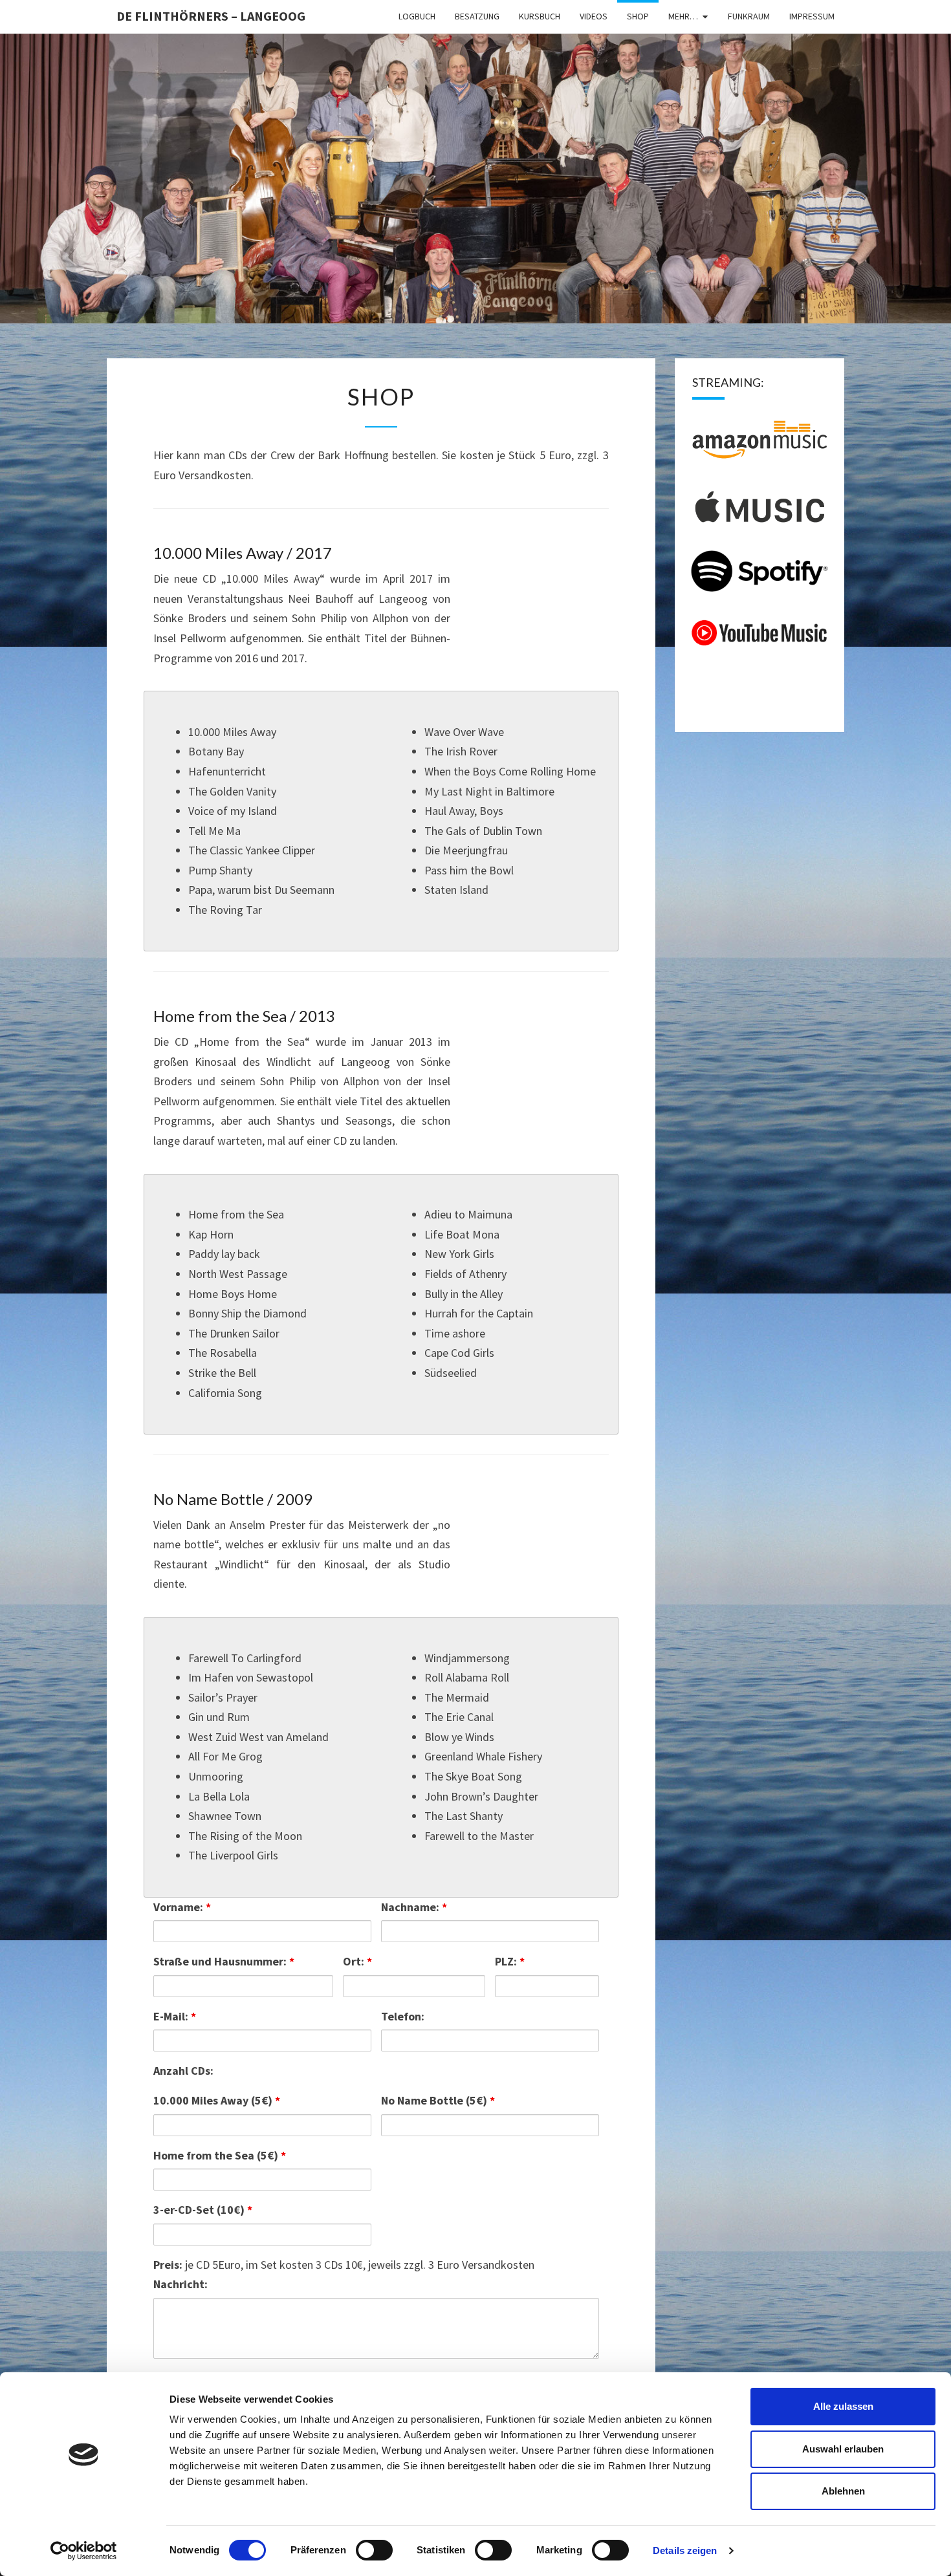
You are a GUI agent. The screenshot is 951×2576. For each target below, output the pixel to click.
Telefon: (403, 2016)
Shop (638, 16)
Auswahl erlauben (843, 2449)
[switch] (374, 2550)
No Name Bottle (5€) (438, 2100)
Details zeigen (685, 2550)
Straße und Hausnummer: (224, 1961)
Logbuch (417, 16)
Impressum (812, 16)
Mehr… (683, 16)
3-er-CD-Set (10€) (203, 2210)
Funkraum (749, 16)
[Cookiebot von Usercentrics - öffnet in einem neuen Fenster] (84, 2551)
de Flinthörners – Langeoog (211, 16)
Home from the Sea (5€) (220, 2155)
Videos (594, 16)
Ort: (357, 1961)
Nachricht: (180, 2284)
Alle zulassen (843, 2406)
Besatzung (477, 16)
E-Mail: (175, 2016)
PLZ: (510, 1961)
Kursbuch (540, 16)
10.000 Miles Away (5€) (217, 2100)
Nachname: (414, 1907)
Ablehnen (843, 2491)
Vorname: (182, 1907)
